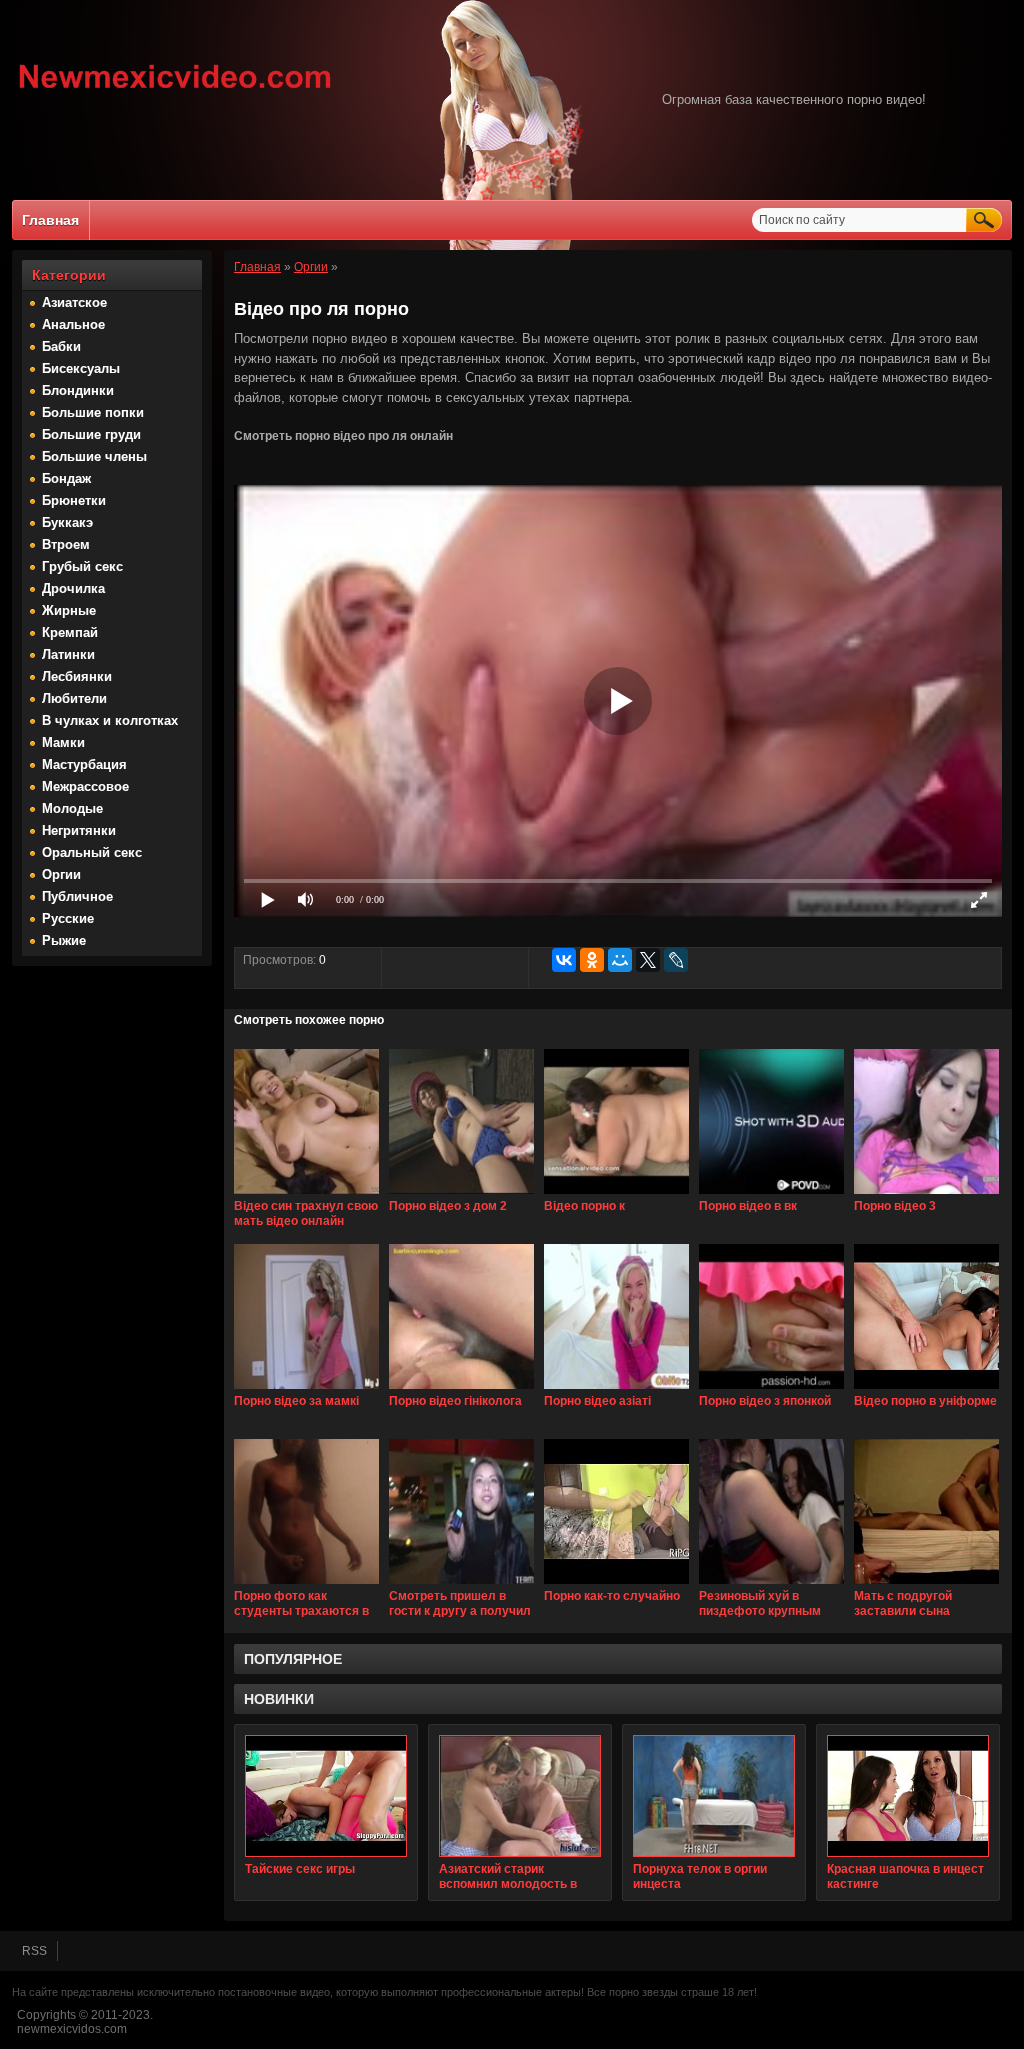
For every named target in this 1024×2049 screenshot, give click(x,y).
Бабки (61, 346)
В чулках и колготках (110, 720)
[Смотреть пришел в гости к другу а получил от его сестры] (461, 1585)
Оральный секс (92, 852)
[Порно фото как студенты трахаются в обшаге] (306, 1585)
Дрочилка (73, 588)
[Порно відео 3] (926, 1195)
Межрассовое (85, 786)
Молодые (72, 808)
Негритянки (79, 830)
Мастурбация (84, 764)
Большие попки (93, 412)
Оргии (61, 874)
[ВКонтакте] (564, 960)
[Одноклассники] (592, 960)
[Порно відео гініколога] (461, 1390)
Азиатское (74, 302)
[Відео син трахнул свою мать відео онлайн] (306, 1195)
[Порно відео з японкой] (771, 1390)
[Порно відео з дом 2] (461, 1195)
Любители (74, 698)
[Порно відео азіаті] (616, 1390)
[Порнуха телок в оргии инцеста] (714, 1796)
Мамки (63, 742)
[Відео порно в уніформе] (926, 1390)
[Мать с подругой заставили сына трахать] (926, 1585)
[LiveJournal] (676, 960)
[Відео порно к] (616, 1195)
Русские (68, 918)
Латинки (68, 654)
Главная (50, 220)
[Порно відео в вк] (771, 1195)
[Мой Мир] (620, 960)
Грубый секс (82, 566)
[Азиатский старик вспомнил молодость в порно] (520, 1796)
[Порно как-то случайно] (616, 1585)
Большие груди (91, 434)
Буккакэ (67, 522)
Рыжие (64, 940)
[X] (648, 960)
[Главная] (175, 91)
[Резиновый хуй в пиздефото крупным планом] (771, 1585)
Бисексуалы (81, 368)
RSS (34, 1951)
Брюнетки (74, 500)
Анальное (73, 324)
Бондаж (66, 478)
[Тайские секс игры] (326, 1796)
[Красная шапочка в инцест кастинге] (908, 1796)
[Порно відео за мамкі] (306, 1390)
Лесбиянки (77, 676)
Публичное (77, 896)
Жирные (69, 610)
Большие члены (94, 456)
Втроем (66, 544)
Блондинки (78, 390)
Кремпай (70, 632)
